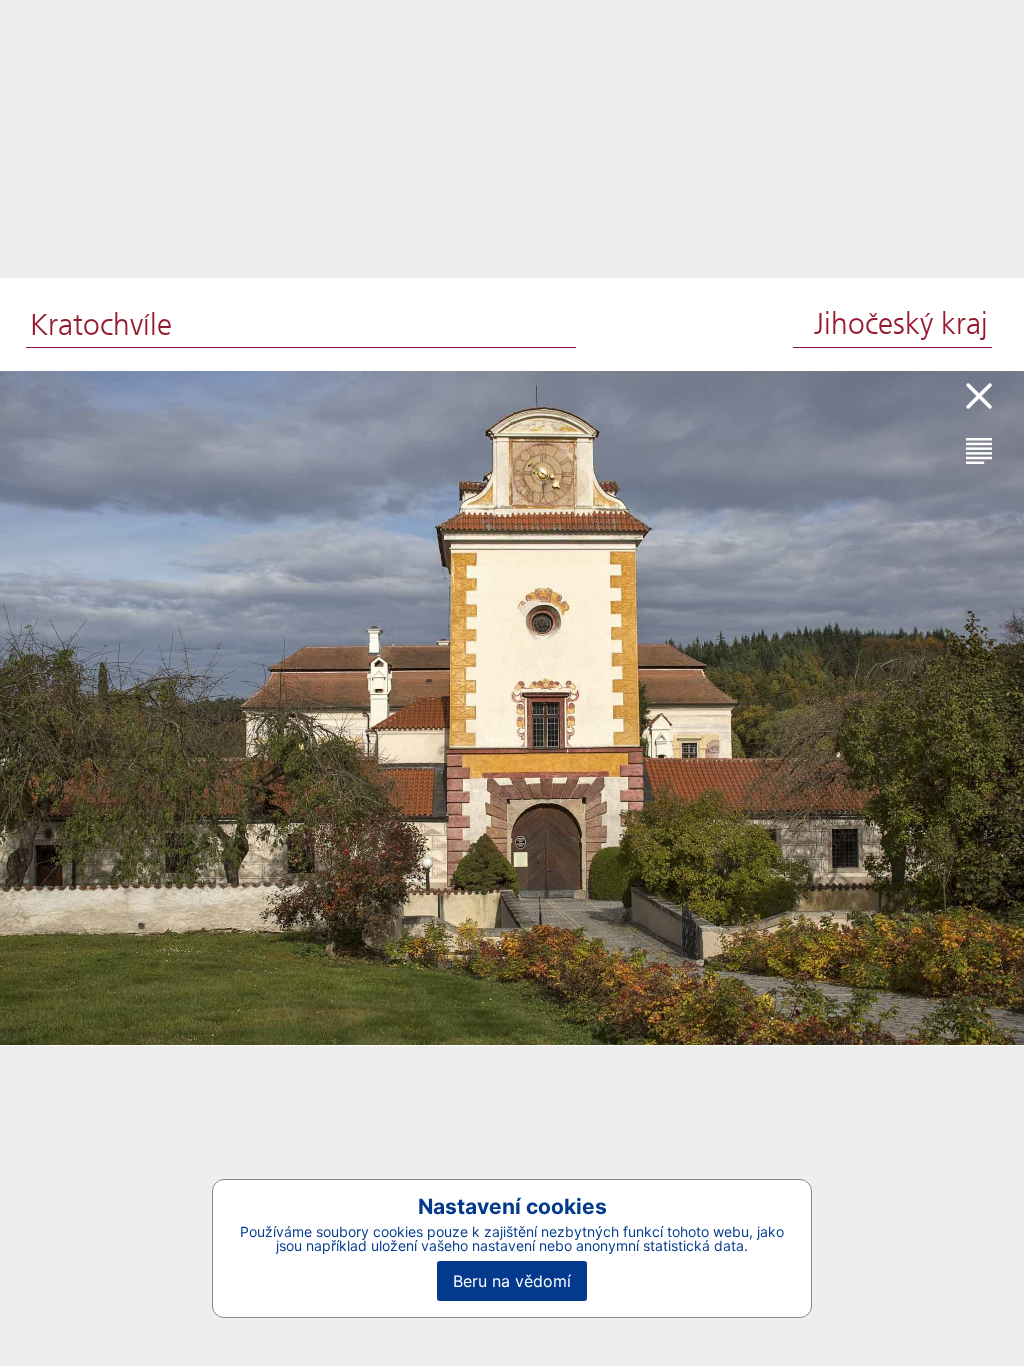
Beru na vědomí (512, 1281)
